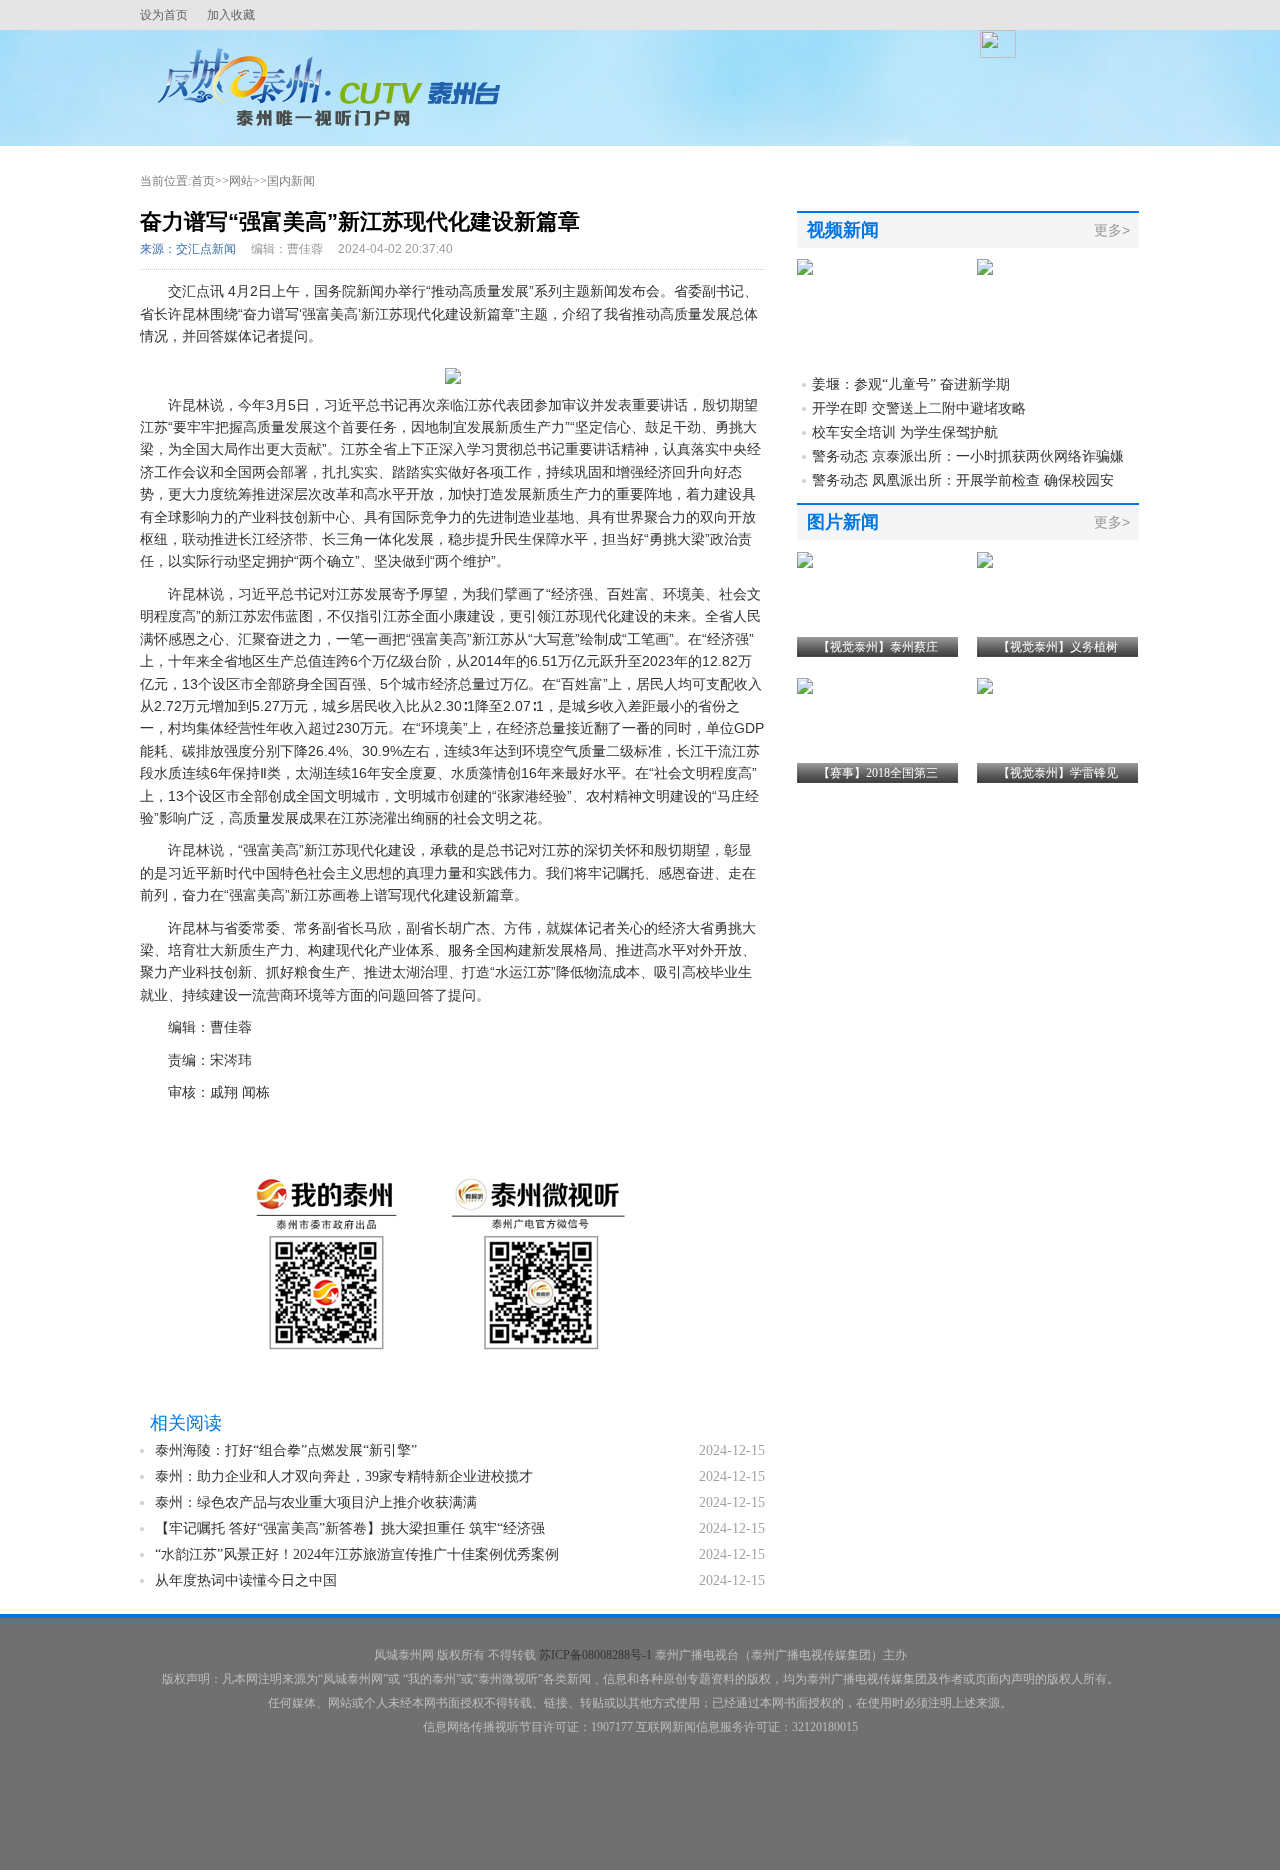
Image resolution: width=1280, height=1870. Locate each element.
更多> (1112, 230)
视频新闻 (843, 230)
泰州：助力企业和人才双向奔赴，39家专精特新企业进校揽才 (344, 1476)
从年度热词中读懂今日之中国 (246, 1580)
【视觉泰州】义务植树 (1058, 647)
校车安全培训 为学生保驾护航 (905, 432)
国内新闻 (291, 181)
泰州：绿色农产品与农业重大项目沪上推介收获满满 (316, 1502)
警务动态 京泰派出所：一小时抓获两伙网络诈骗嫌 (968, 456)
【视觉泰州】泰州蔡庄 (878, 647)
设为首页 (164, 15)
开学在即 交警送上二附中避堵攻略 (919, 408)
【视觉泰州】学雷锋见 (1058, 773)
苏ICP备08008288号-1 (595, 1655)
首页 (203, 181)
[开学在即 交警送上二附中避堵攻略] (985, 267)
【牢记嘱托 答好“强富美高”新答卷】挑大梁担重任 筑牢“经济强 (350, 1528)
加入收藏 (231, 15)
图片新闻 (843, 522)
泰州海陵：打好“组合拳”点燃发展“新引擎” (286, 1450)
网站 (241, 181)
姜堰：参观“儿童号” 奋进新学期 (911, 384)
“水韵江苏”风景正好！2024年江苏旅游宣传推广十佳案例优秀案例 (357, 1554)
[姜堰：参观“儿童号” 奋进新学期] (805, 267)
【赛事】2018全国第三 (878, 773)
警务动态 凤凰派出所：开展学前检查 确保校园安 (963, 480)
